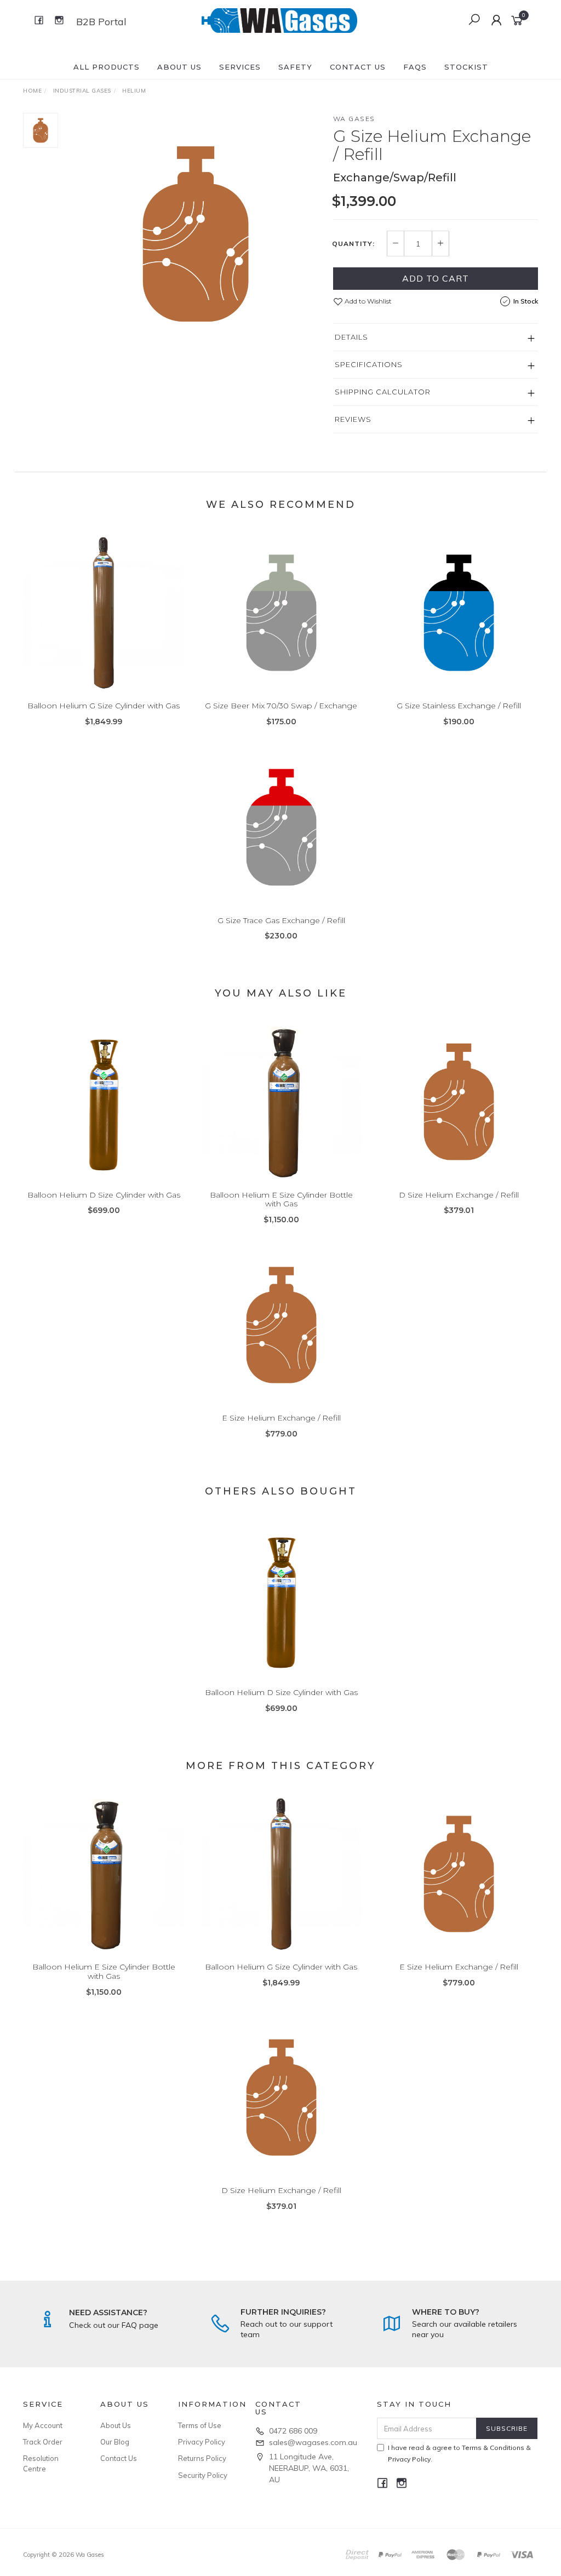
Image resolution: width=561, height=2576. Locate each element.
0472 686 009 (293, 2431)
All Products (107, 67)
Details (351, 337)
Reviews (353, 419)
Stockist (466, 67)
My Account (43, 2425)
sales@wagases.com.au (313, 2442)
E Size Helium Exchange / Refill (281, 1418)
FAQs (415, 67)
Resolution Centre (41, 2463)
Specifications (369, 364)
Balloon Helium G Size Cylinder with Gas (104, 706)
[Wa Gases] (279, 20)
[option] (196, 234)
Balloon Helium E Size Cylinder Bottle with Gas (281, 1200)
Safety (295, 67)
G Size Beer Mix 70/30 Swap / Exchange (281, 706)
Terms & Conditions (493, 2448)
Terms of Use (200, 2425)
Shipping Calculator (383, 392)
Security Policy (203, 2475)
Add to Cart (436, 278)
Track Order (43, 2442)
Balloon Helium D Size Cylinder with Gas (104, 1195)
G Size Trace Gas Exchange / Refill (281, 920)
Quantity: (353, 244)
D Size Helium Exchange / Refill (459, 1195)
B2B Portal (101, 22)
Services (240, 67)
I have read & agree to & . (459, 2453)
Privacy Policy (202, 2442)
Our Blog (115, 2442)
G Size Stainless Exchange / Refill (459, 706)
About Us (179, 67)
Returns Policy (202, 2458)
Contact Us (358, 67)
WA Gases (354, 119)
